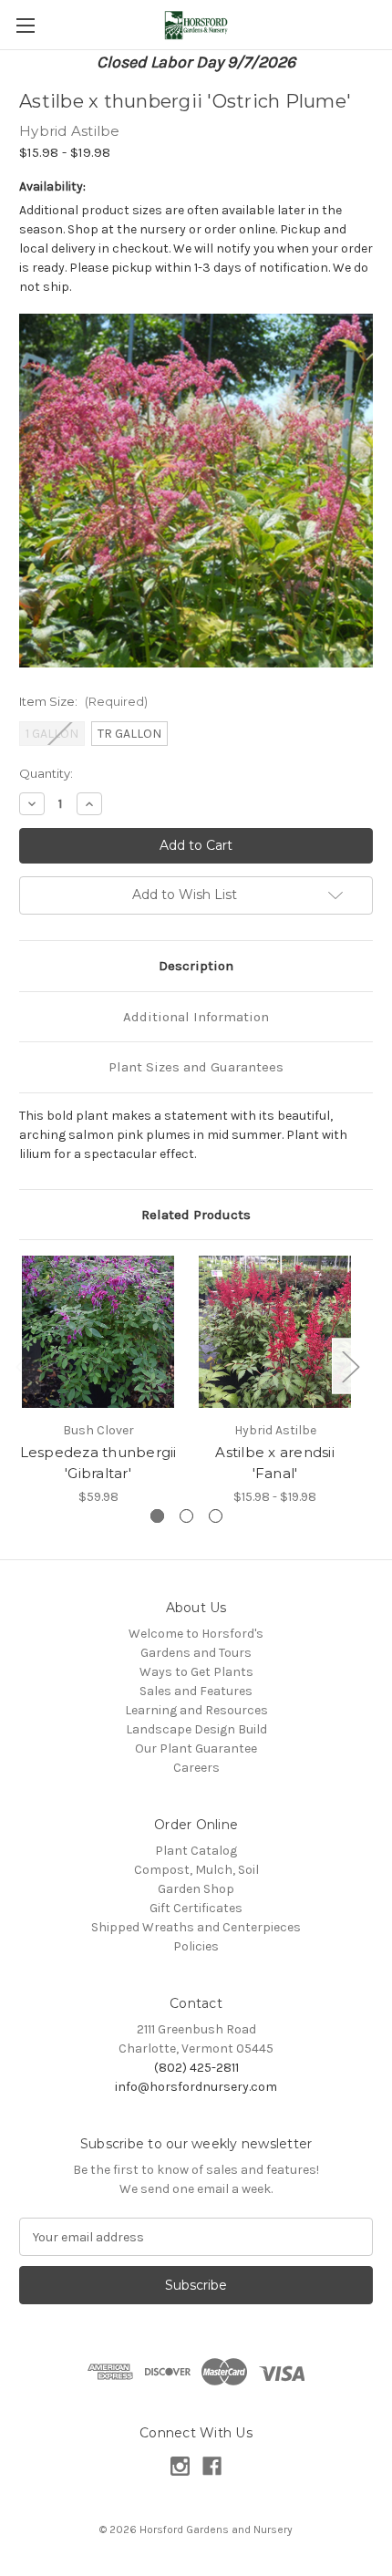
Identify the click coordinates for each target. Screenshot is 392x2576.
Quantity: (46, 773)
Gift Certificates (196, 1908)
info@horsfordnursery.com (196, 2087)
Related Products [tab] (196, 1215)
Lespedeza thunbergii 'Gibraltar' (98, 1463)
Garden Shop (196, 1889)
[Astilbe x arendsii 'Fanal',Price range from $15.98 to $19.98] (275, 1332)
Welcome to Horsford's (196, 1634)
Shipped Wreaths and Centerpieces (196, 1927)
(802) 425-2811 (196, 2068)
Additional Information (196, 1017)
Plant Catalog (196, 1851)
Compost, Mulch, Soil (196, 1870)
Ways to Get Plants (196, 1672)
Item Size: (83, 701)
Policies (196, 1946)
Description (196, 966)
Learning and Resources (196, 1710)
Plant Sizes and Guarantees (196, 1067)
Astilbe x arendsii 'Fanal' (275, 1463)
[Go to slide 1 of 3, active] (157, 1516)
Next (350, 1366)
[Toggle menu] (25, 25)
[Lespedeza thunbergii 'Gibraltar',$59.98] (98, 1332)
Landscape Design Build (196, 1729)
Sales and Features (196, 1691)
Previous (24, 1366)
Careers (196, 1768)
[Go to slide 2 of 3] (186, 1516)
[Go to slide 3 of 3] (216, 1516)
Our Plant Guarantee (196, 1748)
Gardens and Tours (196, 1653)
